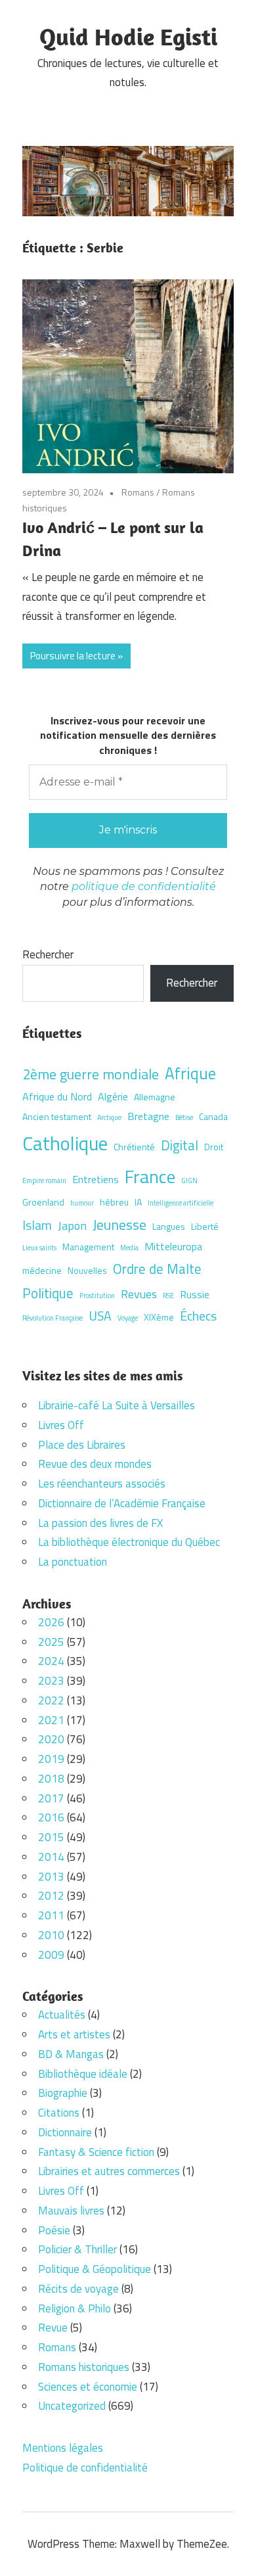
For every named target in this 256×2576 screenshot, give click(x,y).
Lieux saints (39, 1248)
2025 (51, 1642)
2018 (51, 1779)
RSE (168, 1296)
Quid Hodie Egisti (128, 36)
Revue (53, 2328)
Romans (138, 492)
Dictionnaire (65, 2132)
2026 (51, 1622)
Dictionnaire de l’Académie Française (122, 1503)
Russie (195, 1294)
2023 (51, 1681)
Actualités (62, 2015)
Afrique (190, 1073)
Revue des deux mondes (95, 1464)
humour (82, 1203)
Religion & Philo (75, 2308)
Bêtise (184, 1117)
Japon (72, 1225)
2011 (51, 1915)
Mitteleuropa (173, 1246)
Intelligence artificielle (181, 1203)
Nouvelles (87, 1270)
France (150, 1176)
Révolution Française (53, 1318)
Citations (59, 2113)
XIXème (159, 1317)
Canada (213, 1116)
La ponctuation (73, 1562)
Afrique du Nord (57, 1096)
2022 (51, 1700)
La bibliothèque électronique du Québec (129, 1542)
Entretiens (96, 1179)
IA (138, 1202)
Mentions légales (63, 2448)
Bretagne (148, 1116)
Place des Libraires (82, 1445)
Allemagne (155, 1097)
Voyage (128, 1318)
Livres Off (61, 1425)
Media (129, 1248)
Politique (48, 1293)
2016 (51, 1817)
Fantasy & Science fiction (96, 2152)
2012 (51, 1896)
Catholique (65, 1143)
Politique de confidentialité (85, 2468)
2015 (51, 1837)
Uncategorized (72, 2406)
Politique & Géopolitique (95, 2269)
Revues (139, 1294)
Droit (214, 1147)
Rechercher (48, 954)
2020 (51, 1739)
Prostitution (97, 1296)
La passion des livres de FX (100, 1523)
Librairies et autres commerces (109, 2171)
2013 (51, 1877)
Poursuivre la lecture (73, 656)
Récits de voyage (78, 2289)
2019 (51, 1759)
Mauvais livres (71, 2211)
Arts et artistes (74, 2034)
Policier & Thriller (77, 2249)
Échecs (198, 1316)
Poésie (54, 2230)
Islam (37, 1225)
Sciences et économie (88, 2387)
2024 (51, 1661)
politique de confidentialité (144, 886)
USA (100, 1316)
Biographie (63, 2093)
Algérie (113, 1096)
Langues (169, 1226)
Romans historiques (84, 2367)
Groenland (43, 1202)
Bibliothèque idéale (83, 2074)
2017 (51, 1798)
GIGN (189, 1181)
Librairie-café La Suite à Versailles (117, 1405)
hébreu (114, 1202)
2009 (51, 1955)
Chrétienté (134, 1147)
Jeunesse (119, 1224)
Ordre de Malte (157, 1269)
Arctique (109, 1117)
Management (88, 1247)
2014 (51, 1857)
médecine (42, 1270)
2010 (51, 1935)
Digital (180, 1145)
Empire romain (44, 1181)
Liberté (205, 1226)
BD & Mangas (71, 2054)
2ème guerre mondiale (91, 1074)
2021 (51, 1720)
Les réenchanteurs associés (102, 1484)
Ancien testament (57, 1116)
